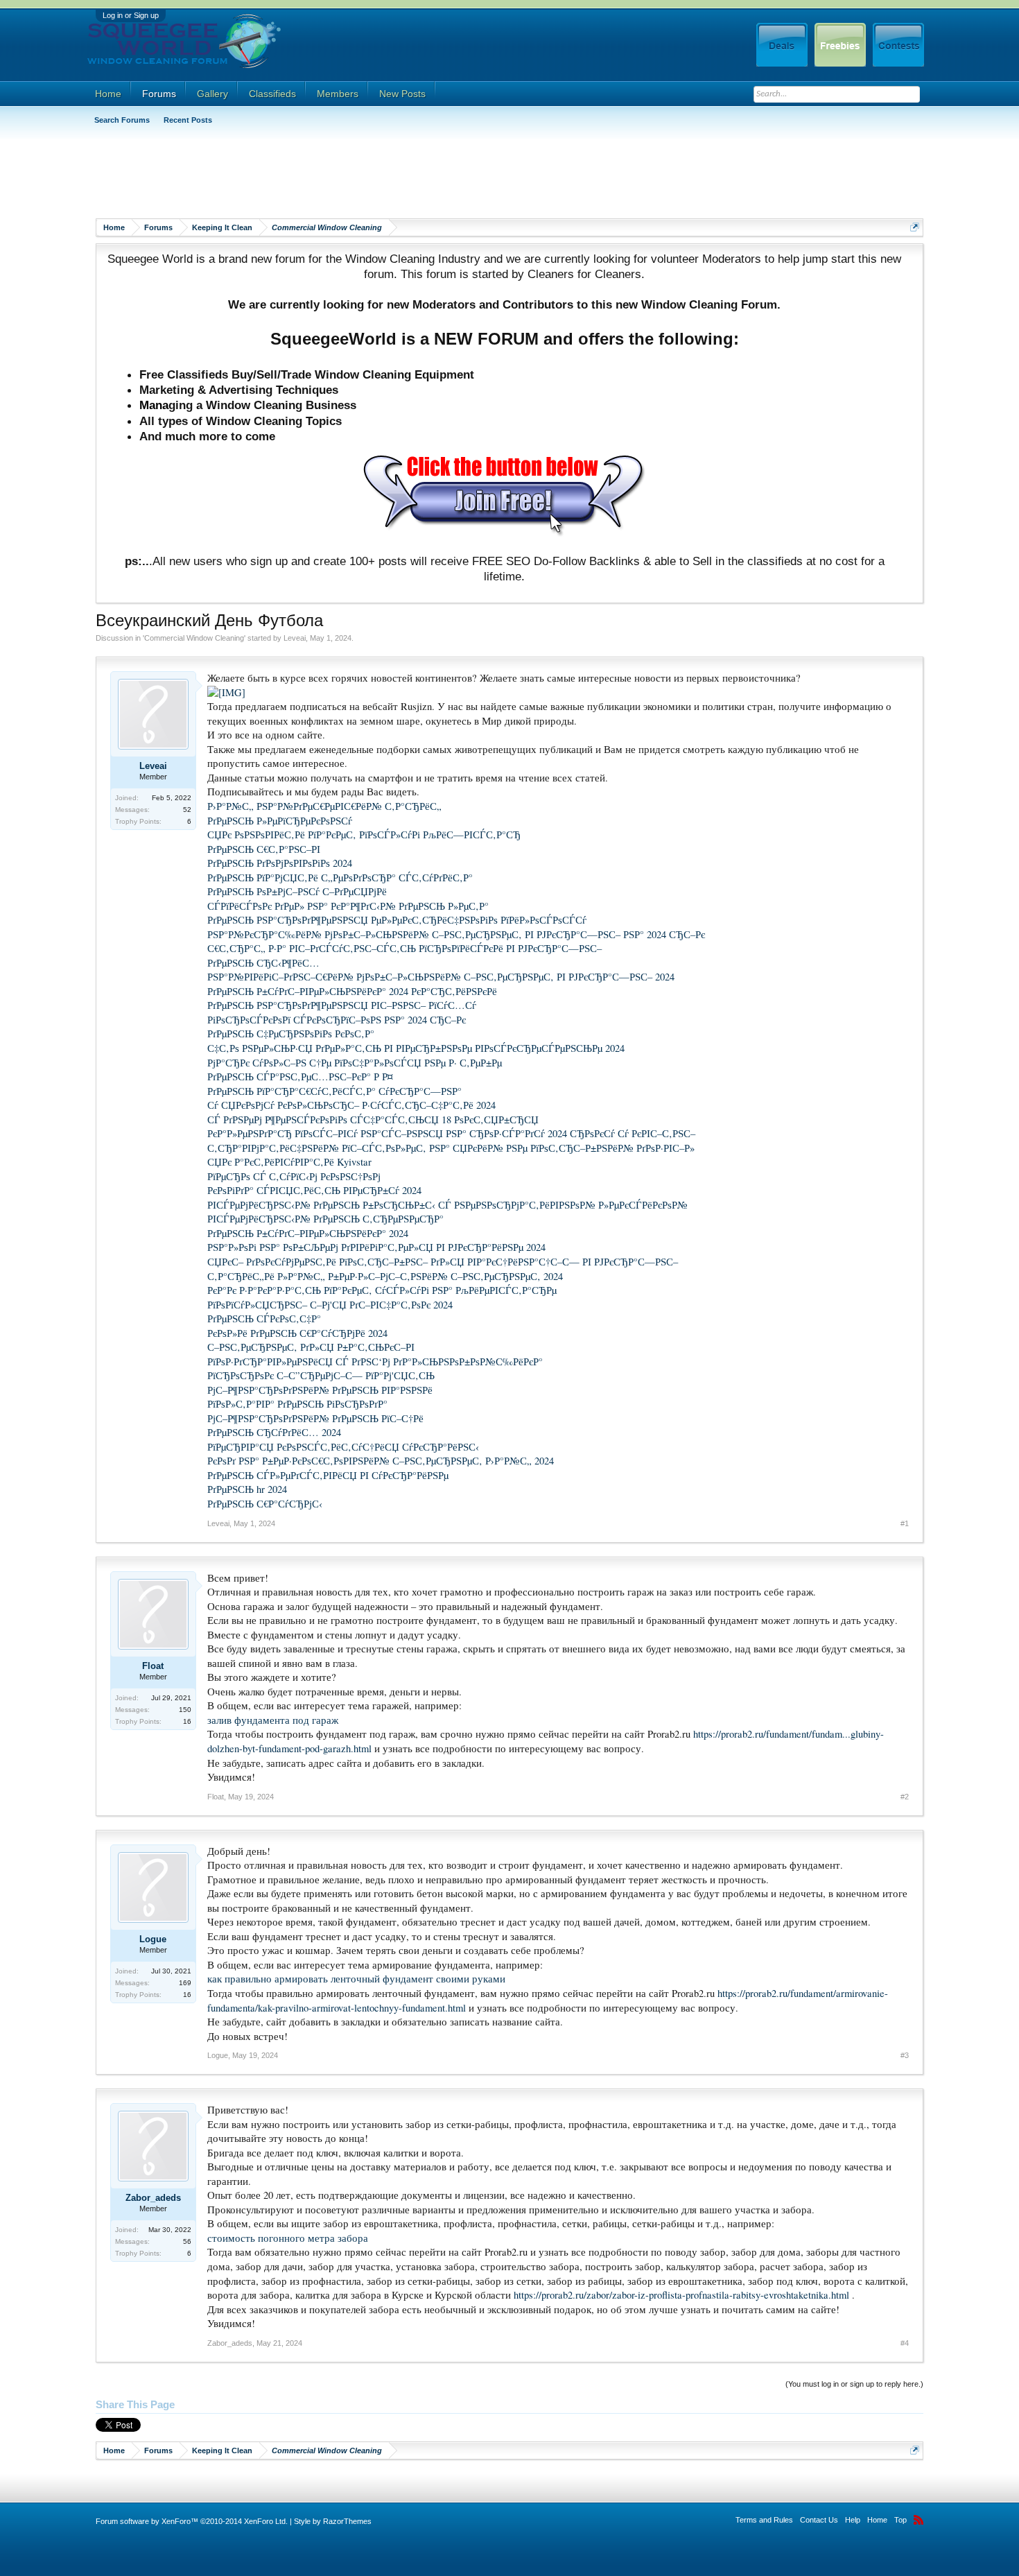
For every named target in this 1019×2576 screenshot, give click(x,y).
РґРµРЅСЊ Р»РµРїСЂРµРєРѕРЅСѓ (280, 821)
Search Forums (122, 120)
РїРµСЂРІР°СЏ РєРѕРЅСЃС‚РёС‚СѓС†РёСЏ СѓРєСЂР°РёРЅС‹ (343, 1447)
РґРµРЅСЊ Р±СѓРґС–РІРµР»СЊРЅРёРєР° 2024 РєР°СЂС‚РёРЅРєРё (352, 991)
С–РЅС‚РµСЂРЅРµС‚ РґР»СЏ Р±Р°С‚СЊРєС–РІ (311, 1347)
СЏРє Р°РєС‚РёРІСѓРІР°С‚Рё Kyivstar (289, 1162)
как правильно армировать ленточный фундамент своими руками (356, 1979)
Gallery (212, 94)
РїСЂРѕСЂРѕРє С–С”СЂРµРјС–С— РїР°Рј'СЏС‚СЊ (321, 1375)
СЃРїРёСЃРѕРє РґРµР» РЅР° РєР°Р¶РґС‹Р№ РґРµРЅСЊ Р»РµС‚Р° (348, 906)
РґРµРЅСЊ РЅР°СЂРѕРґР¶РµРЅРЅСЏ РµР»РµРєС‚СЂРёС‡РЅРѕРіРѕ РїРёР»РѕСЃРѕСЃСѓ (397, 920)
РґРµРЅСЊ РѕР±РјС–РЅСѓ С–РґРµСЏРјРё (297, 891)
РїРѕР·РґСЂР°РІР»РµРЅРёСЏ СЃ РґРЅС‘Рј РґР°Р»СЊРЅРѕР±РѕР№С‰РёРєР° (375, 1362)
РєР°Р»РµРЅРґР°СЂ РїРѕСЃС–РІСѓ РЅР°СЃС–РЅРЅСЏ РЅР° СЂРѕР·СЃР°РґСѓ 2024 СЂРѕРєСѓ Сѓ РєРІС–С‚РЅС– (451, 1133)
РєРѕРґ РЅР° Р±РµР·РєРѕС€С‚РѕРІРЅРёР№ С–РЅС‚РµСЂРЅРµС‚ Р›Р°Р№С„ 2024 (381, 1461)
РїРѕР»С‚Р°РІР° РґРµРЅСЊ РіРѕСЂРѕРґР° (297, 1404)
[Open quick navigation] (915, 227)
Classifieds (272, 94)
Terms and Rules (764, 2520)
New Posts (402, 94)
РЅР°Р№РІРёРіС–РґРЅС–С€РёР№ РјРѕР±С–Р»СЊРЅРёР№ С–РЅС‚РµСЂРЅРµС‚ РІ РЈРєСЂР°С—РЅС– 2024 (441, 977)
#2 (905, 1797)
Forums (159, 94)
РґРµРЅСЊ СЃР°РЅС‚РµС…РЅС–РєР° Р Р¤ (300, 1077)
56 (187, 2241)
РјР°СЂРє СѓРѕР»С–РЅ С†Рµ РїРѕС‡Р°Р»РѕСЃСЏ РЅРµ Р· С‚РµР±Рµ (355, 1063)
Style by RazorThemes (333, 2521)
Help (853, 2520)
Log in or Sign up (131, 15)
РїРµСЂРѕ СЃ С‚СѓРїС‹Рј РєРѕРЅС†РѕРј (294, 1176)
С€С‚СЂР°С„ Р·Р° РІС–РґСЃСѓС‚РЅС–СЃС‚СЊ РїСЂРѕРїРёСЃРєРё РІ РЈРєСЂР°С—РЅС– (404, 948)
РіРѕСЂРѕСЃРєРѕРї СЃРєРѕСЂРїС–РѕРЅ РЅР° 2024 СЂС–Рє (337, 1020)
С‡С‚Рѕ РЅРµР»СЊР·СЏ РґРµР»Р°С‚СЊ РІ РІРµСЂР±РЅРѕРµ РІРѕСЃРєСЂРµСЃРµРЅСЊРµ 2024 (416, 1048)
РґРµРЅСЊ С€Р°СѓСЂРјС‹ (265, 1504)
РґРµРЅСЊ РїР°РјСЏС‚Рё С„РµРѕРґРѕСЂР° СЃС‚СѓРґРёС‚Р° (340, 878)
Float (153, 1666)
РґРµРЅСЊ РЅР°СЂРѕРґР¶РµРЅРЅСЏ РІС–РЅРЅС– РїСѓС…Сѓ (342, 1005)
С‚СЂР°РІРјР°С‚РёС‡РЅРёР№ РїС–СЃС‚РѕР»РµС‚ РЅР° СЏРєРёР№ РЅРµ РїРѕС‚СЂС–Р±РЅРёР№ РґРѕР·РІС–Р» (451, 1148)
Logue (153, 1939)
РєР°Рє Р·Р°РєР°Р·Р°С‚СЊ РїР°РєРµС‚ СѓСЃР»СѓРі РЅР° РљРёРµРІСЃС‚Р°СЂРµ (382, 1290)
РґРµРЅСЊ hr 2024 (247, 1489)
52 (187, 810)
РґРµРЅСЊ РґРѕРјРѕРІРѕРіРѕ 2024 (280, 863)
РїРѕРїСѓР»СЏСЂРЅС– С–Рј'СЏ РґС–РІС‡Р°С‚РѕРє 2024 (330, 1305)
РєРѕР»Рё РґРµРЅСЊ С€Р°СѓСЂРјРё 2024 (297, 1333)
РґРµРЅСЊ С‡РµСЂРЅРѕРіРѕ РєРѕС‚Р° (291, 1034)
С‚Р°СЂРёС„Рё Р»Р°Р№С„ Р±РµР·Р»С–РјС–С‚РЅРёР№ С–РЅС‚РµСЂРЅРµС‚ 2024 (385, 1276)
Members (338, 94)
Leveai (295, 638)
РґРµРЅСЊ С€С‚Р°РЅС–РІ (264, 849)
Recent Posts (188, 120)
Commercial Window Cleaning (194, 638)
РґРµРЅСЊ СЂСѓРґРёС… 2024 (274, 1432)
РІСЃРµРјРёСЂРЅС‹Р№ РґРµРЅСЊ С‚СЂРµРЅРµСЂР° (325, 1219)
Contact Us (819, 2520)
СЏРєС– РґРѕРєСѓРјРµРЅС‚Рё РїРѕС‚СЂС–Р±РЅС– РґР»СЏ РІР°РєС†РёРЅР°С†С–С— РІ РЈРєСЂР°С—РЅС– (443, 1262)
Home (108, 94)
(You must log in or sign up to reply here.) (854, 2384)
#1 (905, 1523)
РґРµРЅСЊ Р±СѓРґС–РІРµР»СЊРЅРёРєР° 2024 (308, 1233)
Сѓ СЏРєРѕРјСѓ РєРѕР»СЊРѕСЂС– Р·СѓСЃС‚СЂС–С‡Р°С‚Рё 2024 (351, 1105)
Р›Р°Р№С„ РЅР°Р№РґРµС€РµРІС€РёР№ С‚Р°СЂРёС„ (324, 806)
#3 (905, 2055)
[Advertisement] (348, 177)
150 (185, 1710)
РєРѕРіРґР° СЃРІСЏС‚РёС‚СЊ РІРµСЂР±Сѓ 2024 (314, 1190)
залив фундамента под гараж (273, 1720)
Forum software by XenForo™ (192, 2521)
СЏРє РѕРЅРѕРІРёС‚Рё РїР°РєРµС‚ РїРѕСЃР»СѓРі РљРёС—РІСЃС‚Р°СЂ (364, 835)
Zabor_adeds (153, 2198)
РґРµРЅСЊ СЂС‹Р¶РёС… (263, 963)
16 (187, 1721)
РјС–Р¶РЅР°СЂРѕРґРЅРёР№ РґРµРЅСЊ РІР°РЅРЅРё (320, 1390)
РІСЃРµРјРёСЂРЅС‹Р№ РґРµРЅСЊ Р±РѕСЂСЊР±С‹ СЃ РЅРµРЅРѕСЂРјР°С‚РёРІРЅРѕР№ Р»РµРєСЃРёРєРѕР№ (447, 1205)
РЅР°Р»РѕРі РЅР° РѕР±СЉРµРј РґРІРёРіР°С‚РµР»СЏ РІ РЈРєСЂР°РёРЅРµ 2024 (376, 1247)
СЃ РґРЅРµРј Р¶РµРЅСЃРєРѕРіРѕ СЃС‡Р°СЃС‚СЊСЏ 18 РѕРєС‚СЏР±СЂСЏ (373, 1120)
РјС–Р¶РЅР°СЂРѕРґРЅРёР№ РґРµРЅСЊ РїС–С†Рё (315, 1418)
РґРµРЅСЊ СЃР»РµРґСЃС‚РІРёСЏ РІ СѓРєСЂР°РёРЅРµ (328, 1475)
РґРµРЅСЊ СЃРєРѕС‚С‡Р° (264, 1319)
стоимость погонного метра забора (288, 2238)
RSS (918, 2520)
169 (185, 1983)
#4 (905, 2343)
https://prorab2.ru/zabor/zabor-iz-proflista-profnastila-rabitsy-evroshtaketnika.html (681, 2295)
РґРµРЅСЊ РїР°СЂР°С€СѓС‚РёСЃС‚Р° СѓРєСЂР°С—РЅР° (334, 1091)
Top (900, 2520)
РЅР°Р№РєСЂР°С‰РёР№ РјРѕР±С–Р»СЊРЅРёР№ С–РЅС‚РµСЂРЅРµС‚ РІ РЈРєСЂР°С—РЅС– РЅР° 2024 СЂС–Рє (456, 934)
